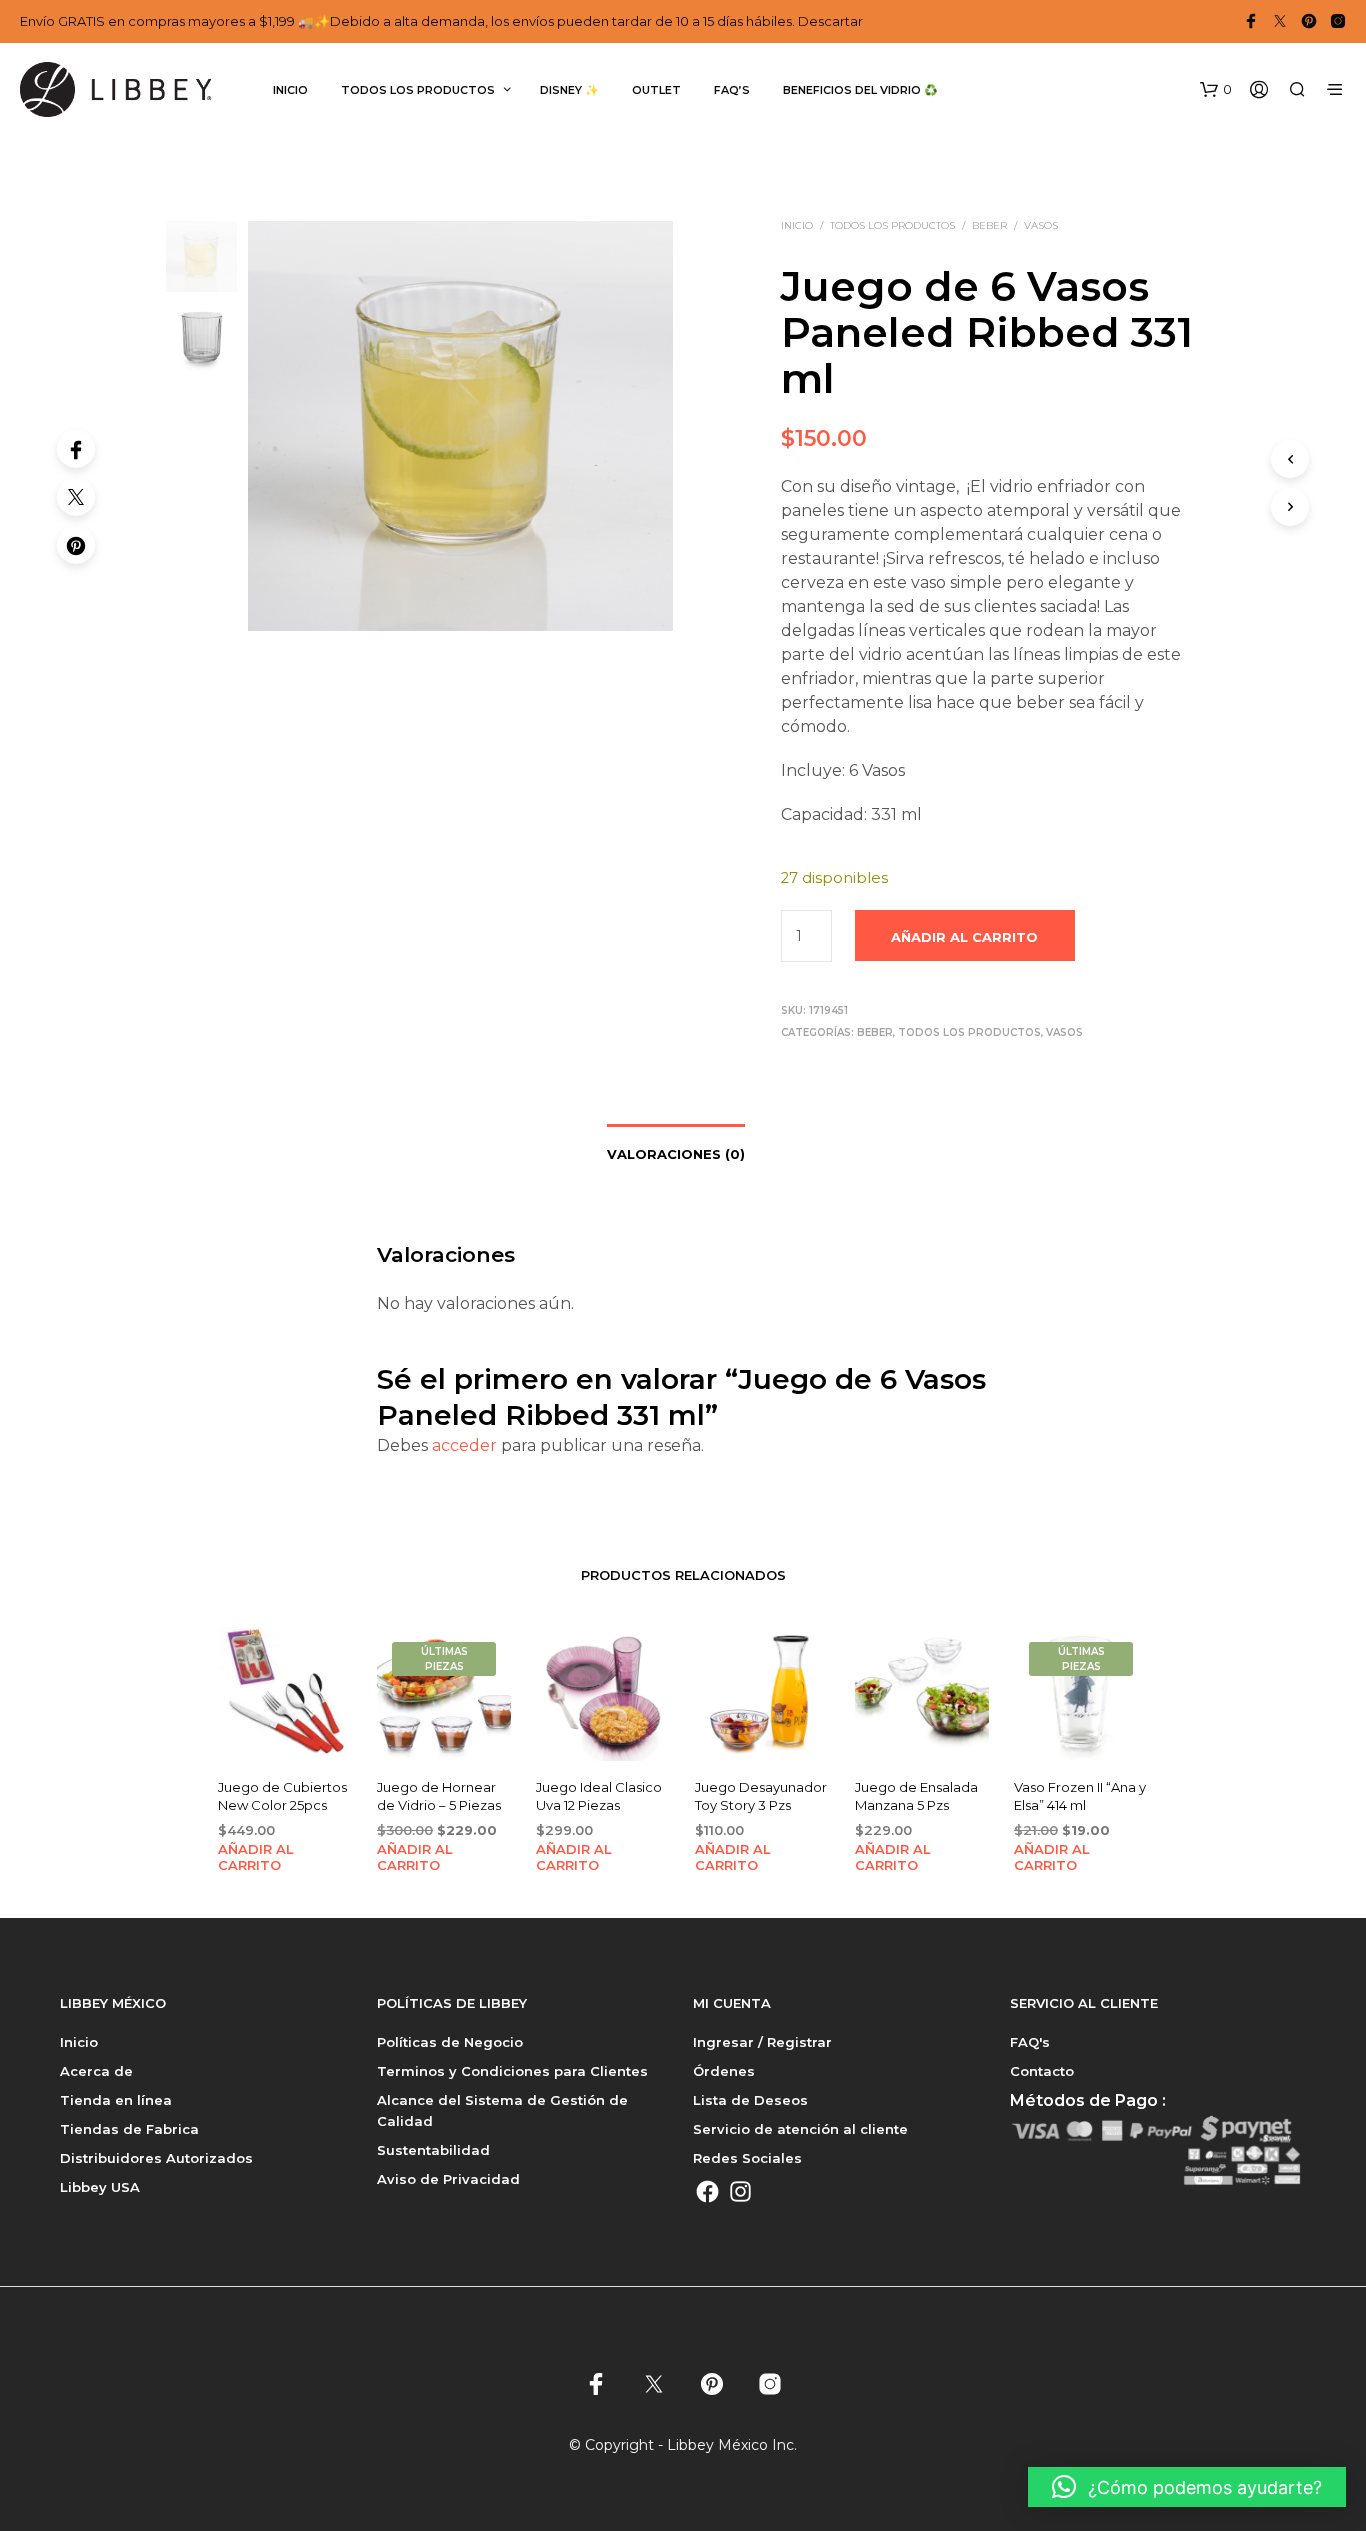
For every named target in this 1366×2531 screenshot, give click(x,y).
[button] (1216, 90)
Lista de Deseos (750, 2100)
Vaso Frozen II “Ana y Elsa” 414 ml (1080, 1797)
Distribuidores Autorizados (156, 2158)
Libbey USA (100, 2187)
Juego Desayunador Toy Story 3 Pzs (761, 1797)
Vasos (1041, 225)
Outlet (656, 90)
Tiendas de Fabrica (129, 2129)
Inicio (290, 90)
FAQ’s (732, 90)
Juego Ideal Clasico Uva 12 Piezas (599, 1797)
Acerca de (96, 2071)
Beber (989, 225)
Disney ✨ (569, 90)
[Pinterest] (76, 545)
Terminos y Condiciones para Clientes (512, 2071)
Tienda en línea (116, 2100)
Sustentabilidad (433, 2150)
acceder (464, 1445)
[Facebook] (76, 449)
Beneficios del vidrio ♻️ (860, 90)
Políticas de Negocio (450, 2042)
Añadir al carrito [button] (256, 1857)
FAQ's (1030, 2042)
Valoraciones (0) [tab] (676, 1154)
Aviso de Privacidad (448, 2179)
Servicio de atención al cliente (800, 2129)
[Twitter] (76, 497)
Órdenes (724, 2071)
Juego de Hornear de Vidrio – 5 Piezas (439, 1797)
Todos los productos (418, 90)
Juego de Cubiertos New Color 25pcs (282, 1797)
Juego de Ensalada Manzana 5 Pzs (916, 1797)
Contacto (1042, 2071)
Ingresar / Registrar (762, 2042)
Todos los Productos (892, 225)
